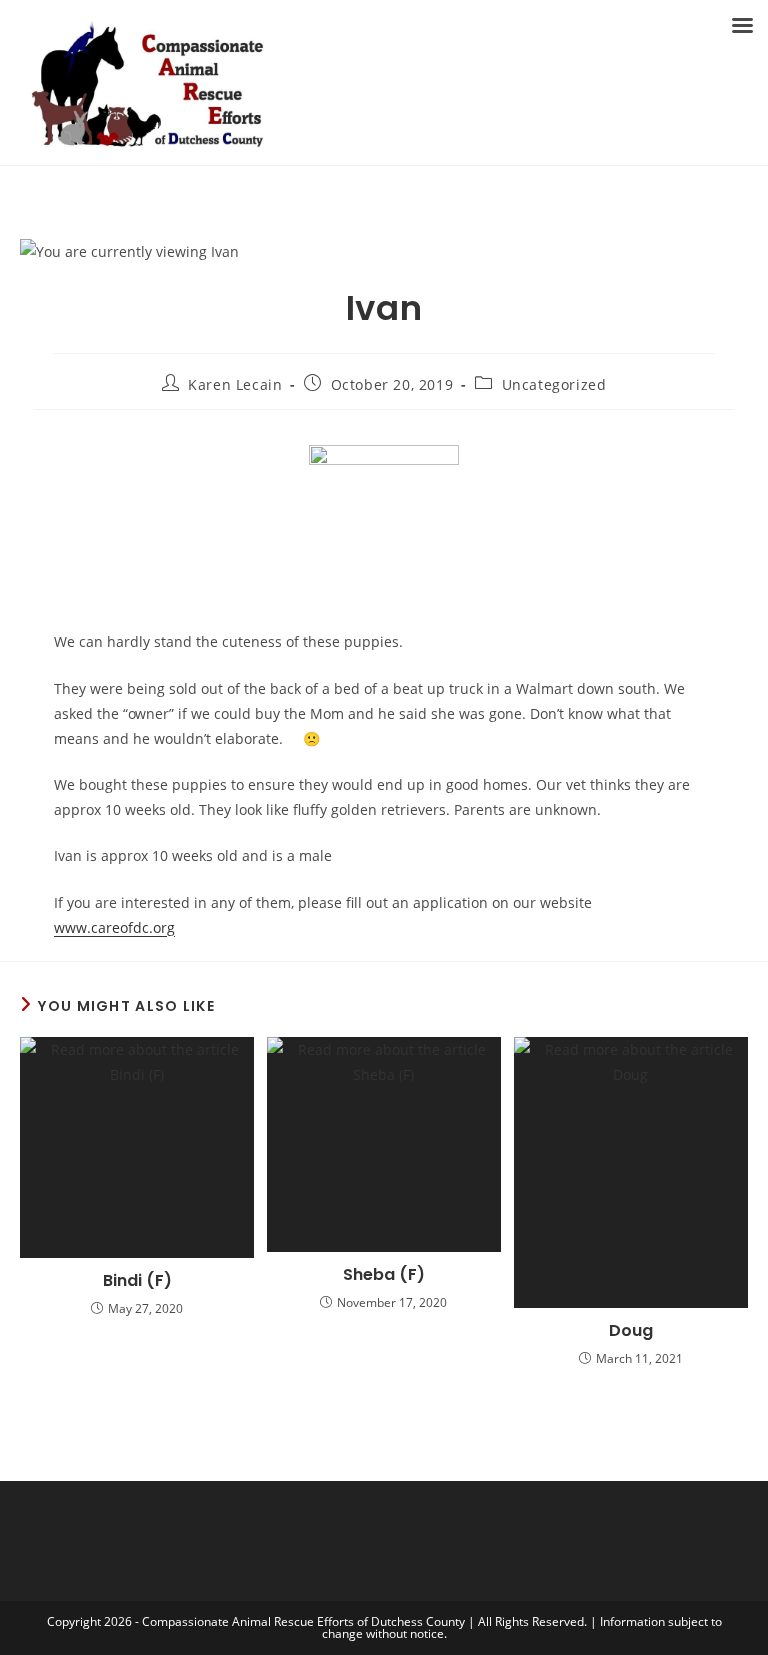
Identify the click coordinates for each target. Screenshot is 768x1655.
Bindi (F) (137, 1281)
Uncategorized (554, 384)
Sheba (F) (384, 1275)
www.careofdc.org (114, 927)
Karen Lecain (235, 384)
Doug (631, 1331)
